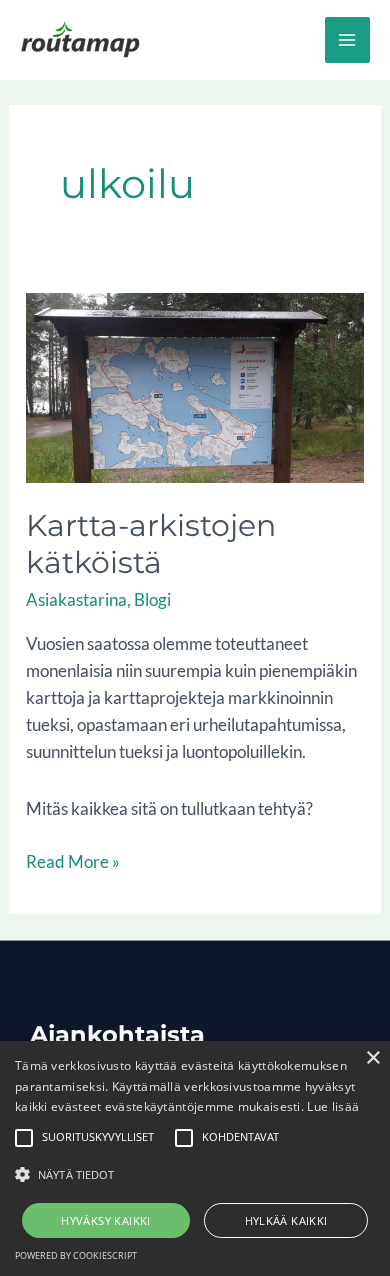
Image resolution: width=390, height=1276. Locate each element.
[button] (195, 1174)
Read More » (73, 860)
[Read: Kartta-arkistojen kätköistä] (195, 385)
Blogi (152, 599)
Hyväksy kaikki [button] (106, 1220)
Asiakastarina (76, 599)
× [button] (372, 1058)
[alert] (195, 1158)
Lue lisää (333, 1106)
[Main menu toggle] (348, 40)
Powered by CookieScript (76, 1255)
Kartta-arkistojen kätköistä (151, 544)
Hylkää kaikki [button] (286, 1220)
